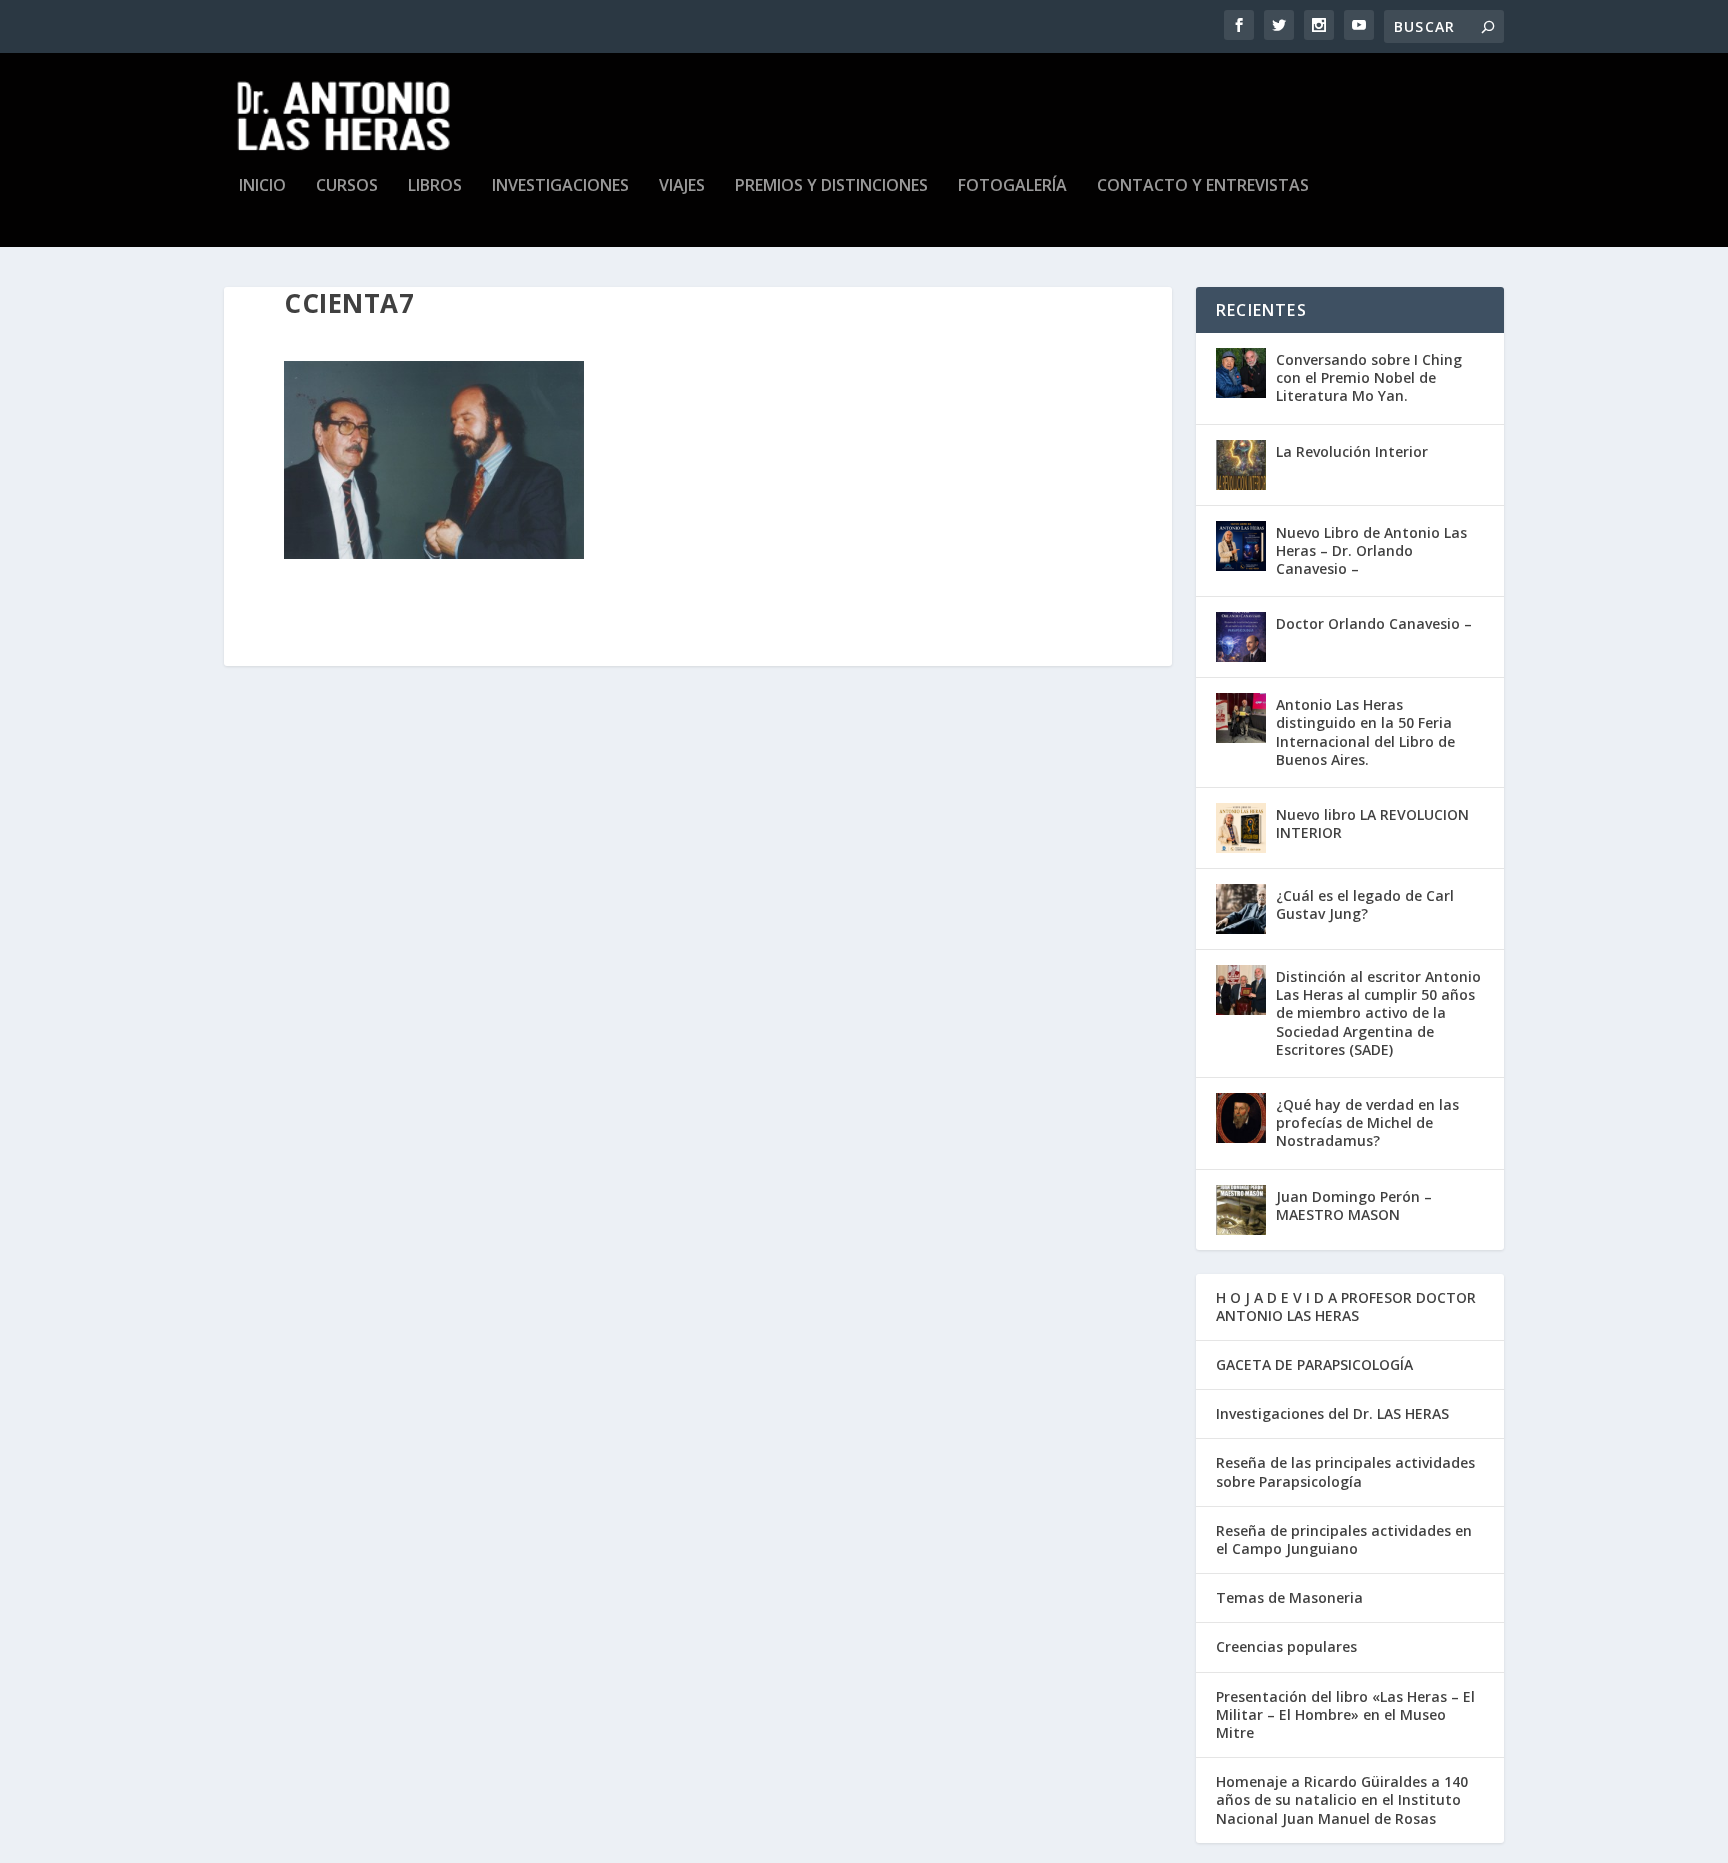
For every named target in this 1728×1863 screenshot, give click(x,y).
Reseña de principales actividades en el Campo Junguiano (1344, 1539)
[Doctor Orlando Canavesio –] (1241, 637)
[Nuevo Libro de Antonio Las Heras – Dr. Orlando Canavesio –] (1241, 546)
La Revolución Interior (1352, 451)
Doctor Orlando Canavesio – (1374, 623)
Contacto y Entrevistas (1203, 186)
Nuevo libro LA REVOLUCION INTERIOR (1372, 823)
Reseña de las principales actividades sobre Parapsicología (1345, 1471)
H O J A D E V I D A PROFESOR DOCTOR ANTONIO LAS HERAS (1346, 1306)
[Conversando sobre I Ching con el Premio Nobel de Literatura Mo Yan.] (1241, 373)
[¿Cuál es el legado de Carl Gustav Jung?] (1241, 909)
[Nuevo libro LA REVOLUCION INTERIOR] (1241, 828)
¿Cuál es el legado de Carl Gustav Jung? (1365, 904)
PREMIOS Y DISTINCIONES (831, 186)
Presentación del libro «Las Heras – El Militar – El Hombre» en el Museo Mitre (1345, 1714)
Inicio (262, 186)
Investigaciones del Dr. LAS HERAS (1332, 1413)
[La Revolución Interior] (1241, 465)
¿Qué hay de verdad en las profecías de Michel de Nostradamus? (1367, 1122)
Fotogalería (1012, 186)
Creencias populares (1286, 1646)
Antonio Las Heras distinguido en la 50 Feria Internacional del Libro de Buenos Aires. (1365, 732)
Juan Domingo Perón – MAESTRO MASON (1354, 1205)
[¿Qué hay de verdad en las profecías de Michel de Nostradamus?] (1241, 1118)
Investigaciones (560, 186)
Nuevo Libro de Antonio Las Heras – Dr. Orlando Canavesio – (1371, 550)
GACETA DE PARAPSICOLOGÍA (1314, 1364)
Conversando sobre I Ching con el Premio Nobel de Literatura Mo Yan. (1369, 377)
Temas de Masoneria (1289, 1597)
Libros (435, 186)
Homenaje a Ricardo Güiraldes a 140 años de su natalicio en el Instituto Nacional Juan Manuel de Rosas (1342, 1799)
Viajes (682, 186)
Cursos (347, 186)
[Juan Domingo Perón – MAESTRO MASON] (1241, 1210)
